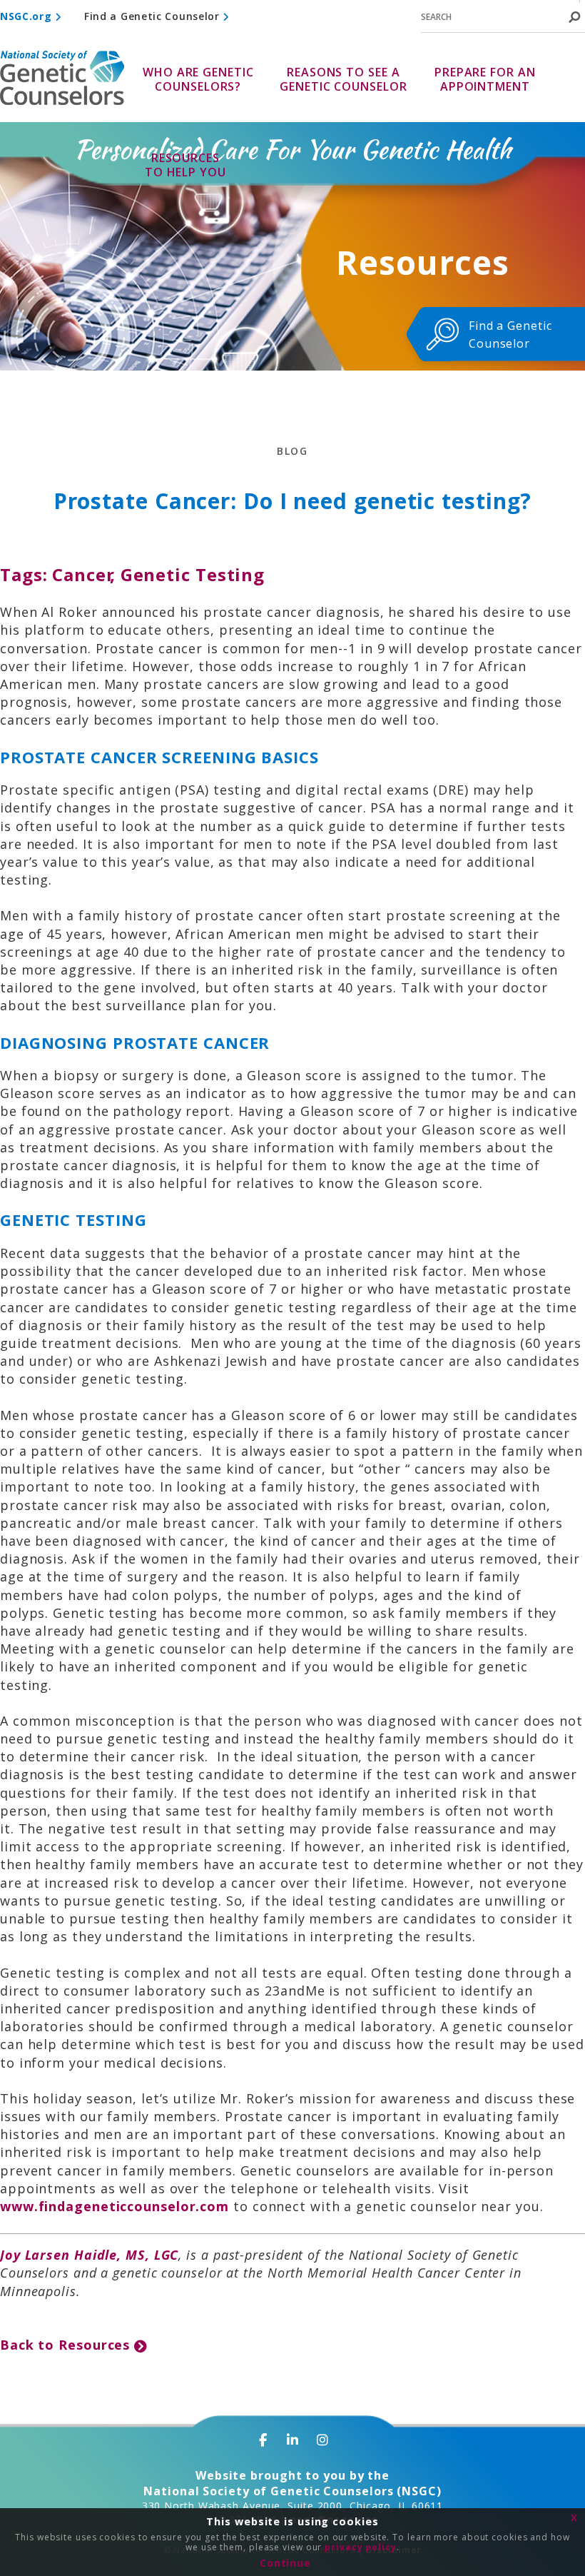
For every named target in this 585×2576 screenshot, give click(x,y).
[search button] (574, 17)
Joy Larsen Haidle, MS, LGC (89, 2255)
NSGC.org (27, 16)
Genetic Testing (193, 574)
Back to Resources (67, 2345)
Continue (285, 2563)
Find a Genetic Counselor (154, 16)
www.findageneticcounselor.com (115, 2206)
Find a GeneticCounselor (510, 334)
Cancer (83, 574)
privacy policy (361, 2547)
